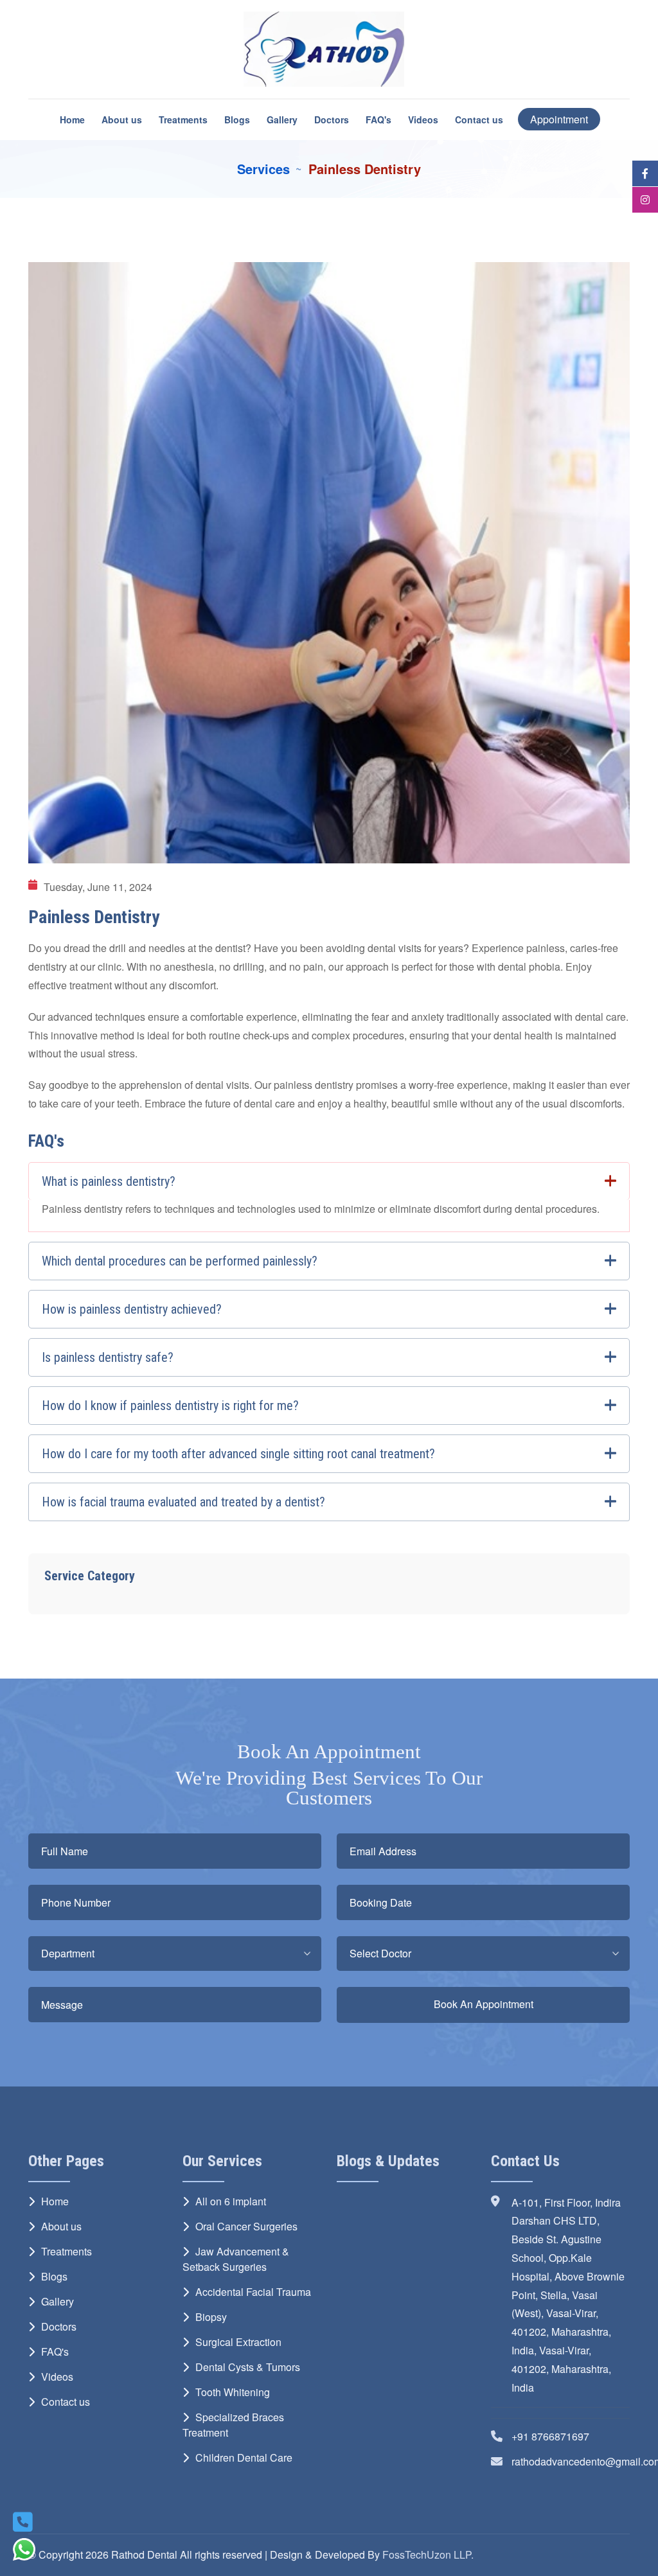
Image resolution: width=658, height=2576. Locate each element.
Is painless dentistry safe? (108, 1357)
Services (263, 169)
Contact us (479, 119)
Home (72, 119)
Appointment (559, 119)
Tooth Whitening (233, 2392)
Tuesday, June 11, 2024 (98, 887)
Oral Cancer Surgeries (246, 2226)
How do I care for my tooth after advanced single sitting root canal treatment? (238, 1454)
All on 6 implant (231, 2201)
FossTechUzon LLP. (428, 2554)
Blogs (237, 119)
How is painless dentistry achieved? (132, 1309)
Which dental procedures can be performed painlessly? (180, 1261)
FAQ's (378, 119)
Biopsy (211, 2317)
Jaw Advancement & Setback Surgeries (236, 2259)
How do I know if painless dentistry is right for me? (170, 1406)
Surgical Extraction (238, 2342)
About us (122, 119)
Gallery (282, 119)
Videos (423, 119)
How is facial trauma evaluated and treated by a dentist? (183, 1502)
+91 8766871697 (550, 2436)
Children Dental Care (244, 2457)
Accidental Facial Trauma (253, 2292)
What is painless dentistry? (109, 1181)
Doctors (332, 119)
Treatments (183, 119)
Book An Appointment (484, 2004)
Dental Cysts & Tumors (248, 2367)
